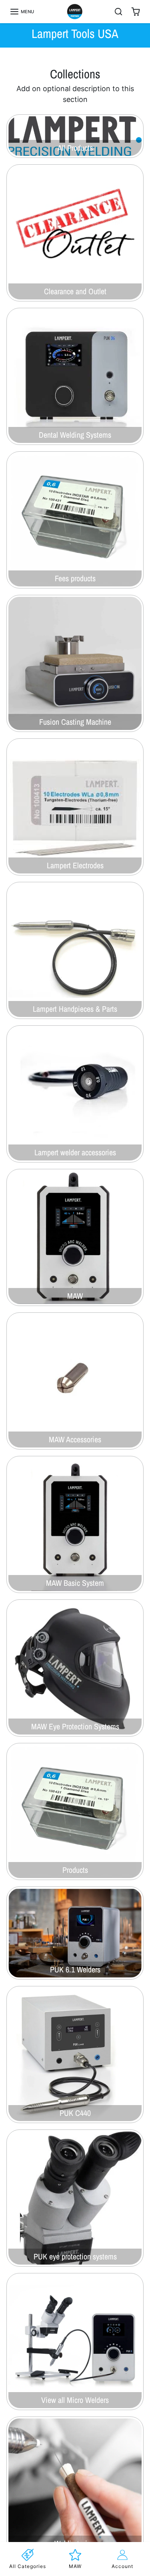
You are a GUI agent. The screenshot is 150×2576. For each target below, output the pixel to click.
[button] (22, 12)
